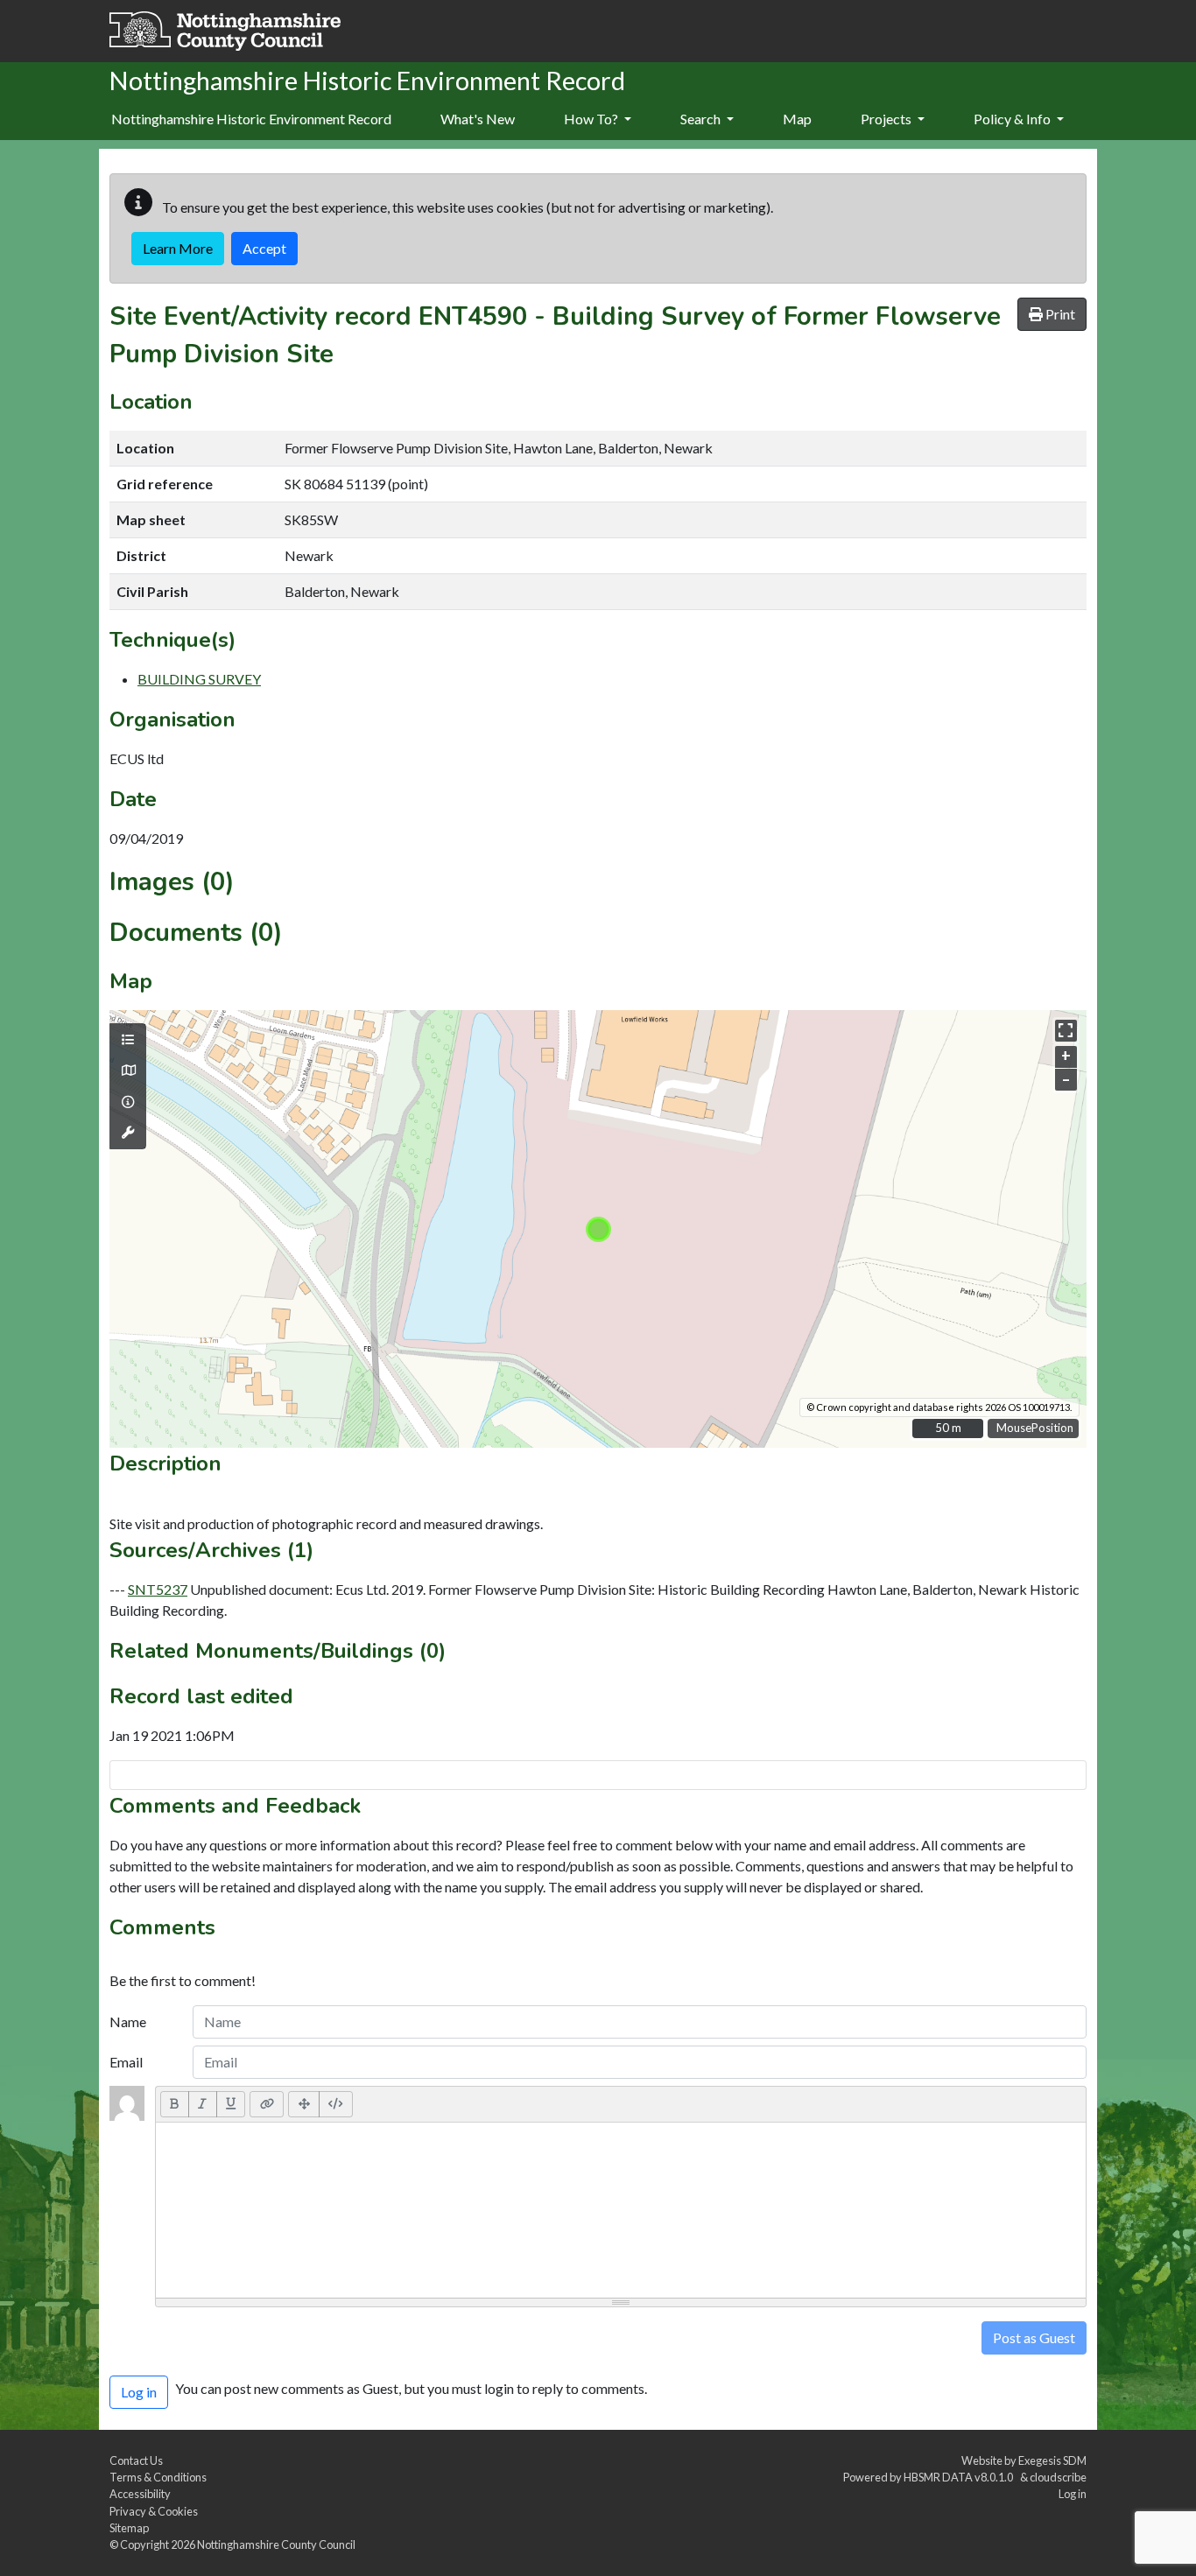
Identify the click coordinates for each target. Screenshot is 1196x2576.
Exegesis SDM (1052, 2460)
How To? (592, 119)
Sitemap (129, 2528)
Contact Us (136, 2460)
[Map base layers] (128, 1070)
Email (126, 2062)
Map (797, 119)
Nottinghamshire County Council (276, 2544)
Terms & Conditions (158, 2477)
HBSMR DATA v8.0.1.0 (960, 2477)
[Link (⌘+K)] (267, 2104)
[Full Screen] (304, 2104)
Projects (887, 119)
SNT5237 (158, 1589)
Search (702, 119)
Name (128, 2021)
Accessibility (140, 2494)
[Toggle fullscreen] (1066, 1031)
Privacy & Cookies (154, 2511)
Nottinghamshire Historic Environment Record (251, 119)
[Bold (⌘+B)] (175, 2104)
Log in (1073, 2494)
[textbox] (621, 2210)
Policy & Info (1013, 119)
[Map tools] (128, 1133)
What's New (478, 119)
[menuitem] (478, 120)
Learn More (178, 248)
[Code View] (336, 2104)
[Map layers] (128, 1040)
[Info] (128, 1102)
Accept (264, 248)
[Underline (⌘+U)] (231, 2104)
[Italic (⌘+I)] (203, 2104)
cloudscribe (1058, 2477)
